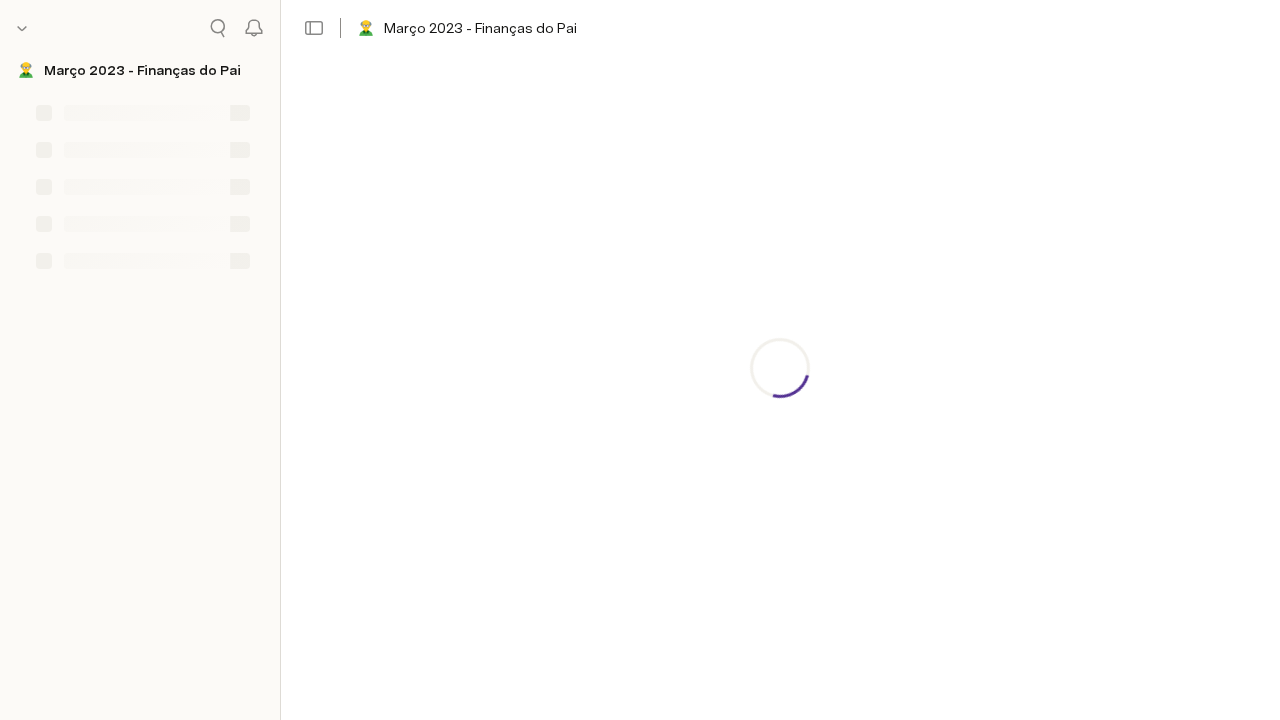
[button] (314, 28)
